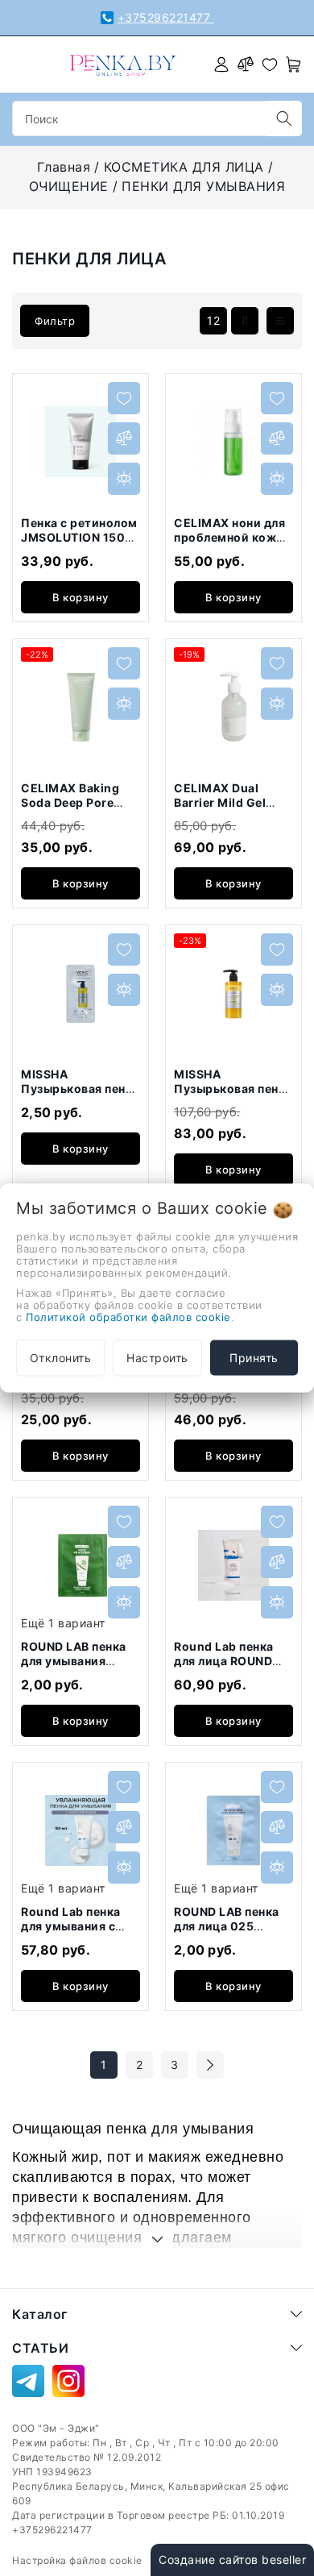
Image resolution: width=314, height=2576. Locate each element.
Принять (254, 1358)
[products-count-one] (280, 321)
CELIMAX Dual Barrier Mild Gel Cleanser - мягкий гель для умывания (231, 809)
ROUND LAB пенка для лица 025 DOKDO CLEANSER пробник (229, 1933)
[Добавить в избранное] (124, 398)
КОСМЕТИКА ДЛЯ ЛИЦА (184, 167)
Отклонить (61, 1358)
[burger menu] (22, 64)
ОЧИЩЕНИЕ (69, 186)
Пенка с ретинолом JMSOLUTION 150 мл (79, 537)
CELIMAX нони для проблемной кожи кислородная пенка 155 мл (232, 544)
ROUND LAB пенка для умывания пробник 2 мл (74, 1660)
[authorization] (221, 64)
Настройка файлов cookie (77, 2560)
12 (213, 320)
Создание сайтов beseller (232, 2559)
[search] (284, 118)
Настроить (157, 1358)
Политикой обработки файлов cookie (128, 1317)
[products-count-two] (245, 321)
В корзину (81, 597)
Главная (64, 167)
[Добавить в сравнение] (124, 438)
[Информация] (124, 479)
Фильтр (55, 321)
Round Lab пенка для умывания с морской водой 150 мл (81, 1933)
